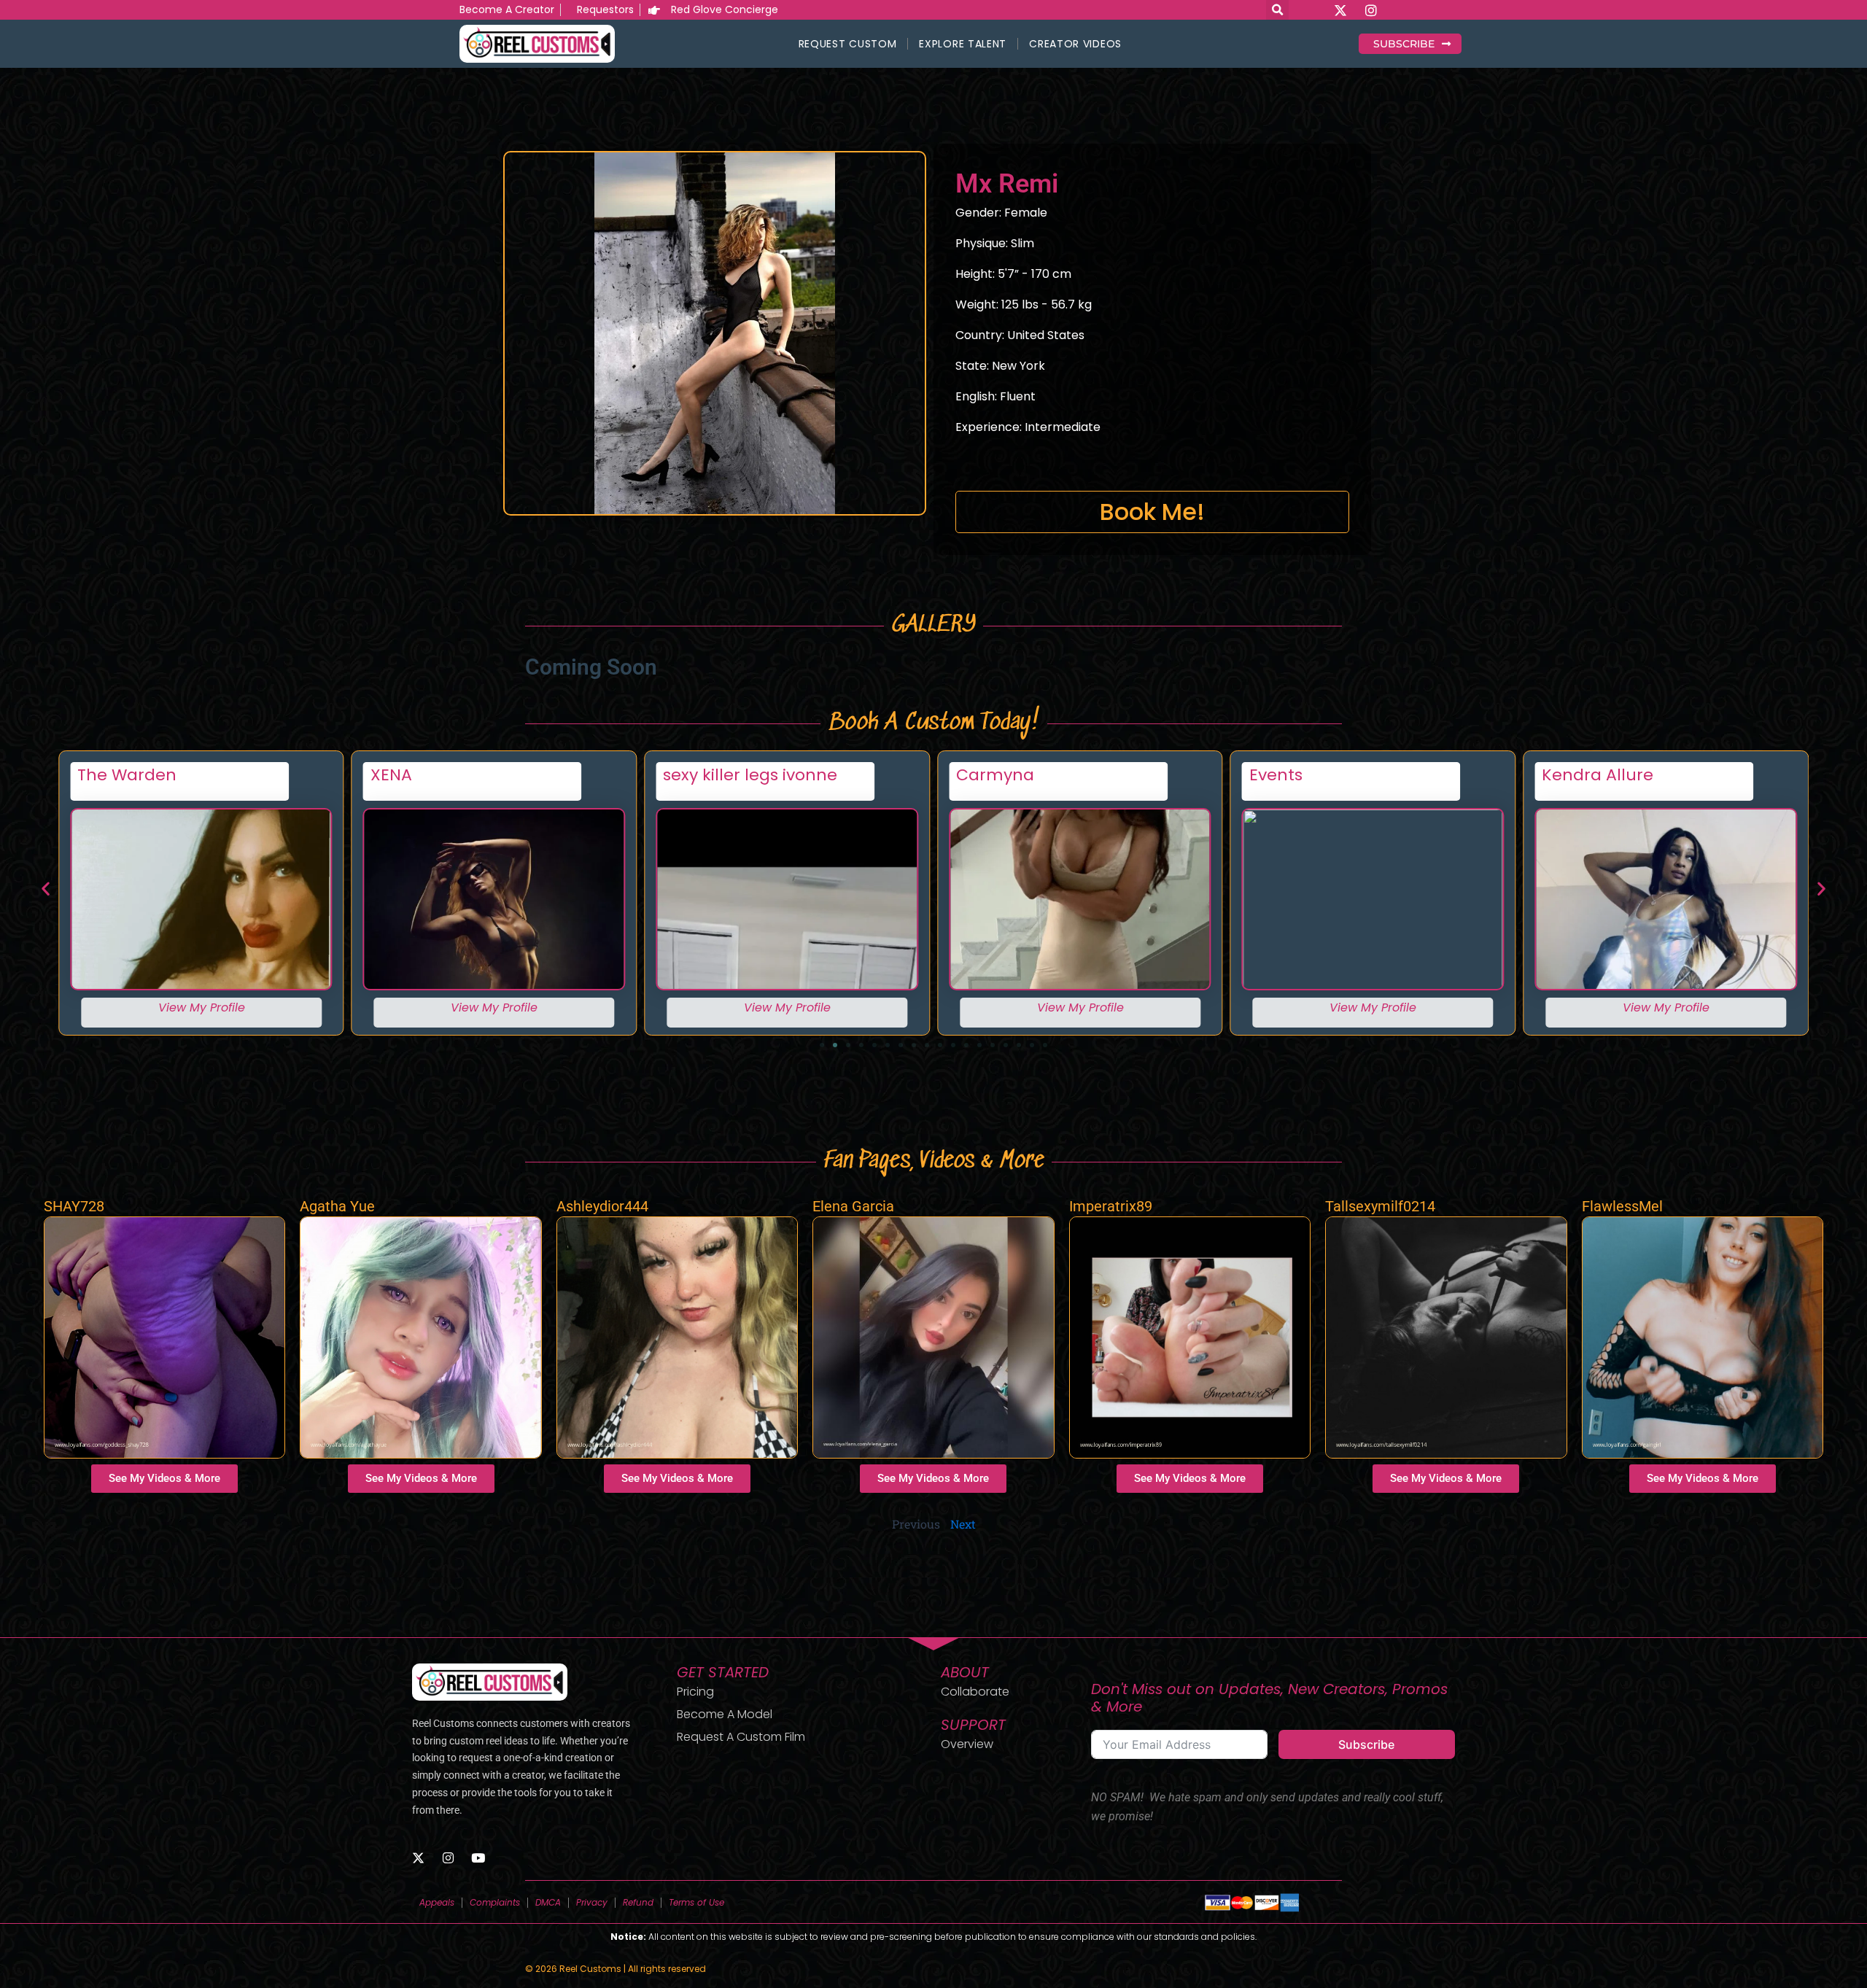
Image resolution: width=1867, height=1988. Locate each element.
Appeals (437, 1902)
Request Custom (848, 44)
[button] (46, 888)
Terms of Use (696, 1902)
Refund (638, 1902)
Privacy (592, 1902)
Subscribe (1366, 1744)
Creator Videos (1075, 44)
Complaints (495, 1902)
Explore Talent (963, 44)
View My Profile (201, 1007)
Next (963, 1524)
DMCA (548, 1902)
